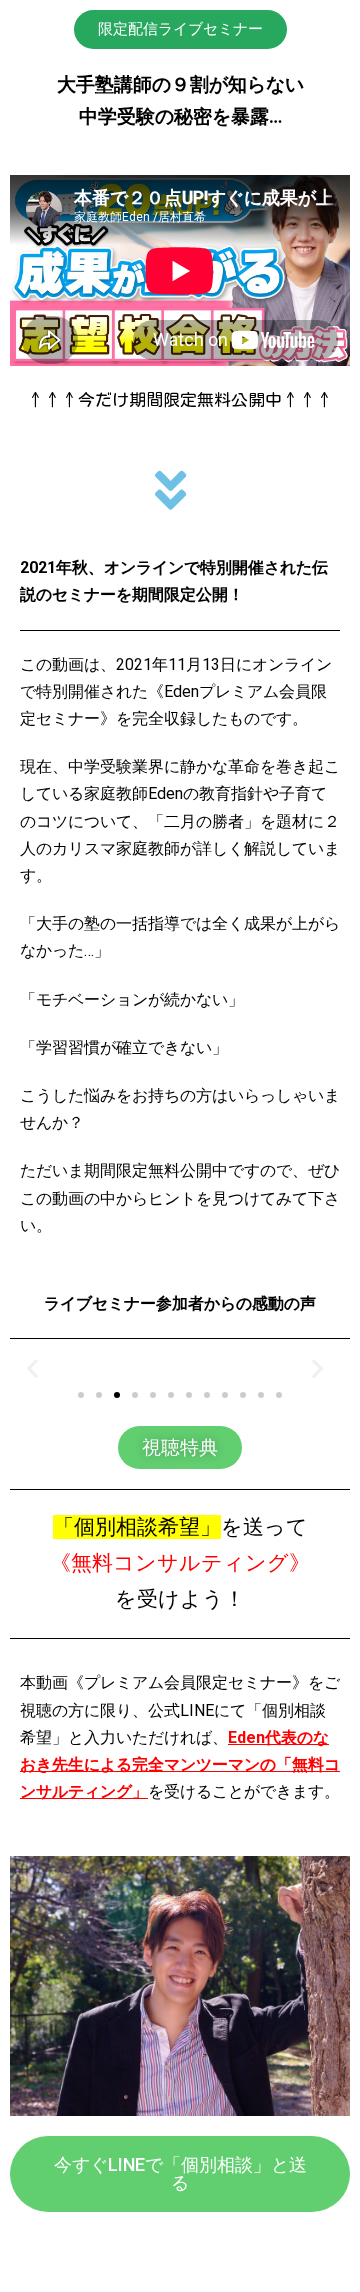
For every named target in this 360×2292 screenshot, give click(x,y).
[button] (180, 29)
